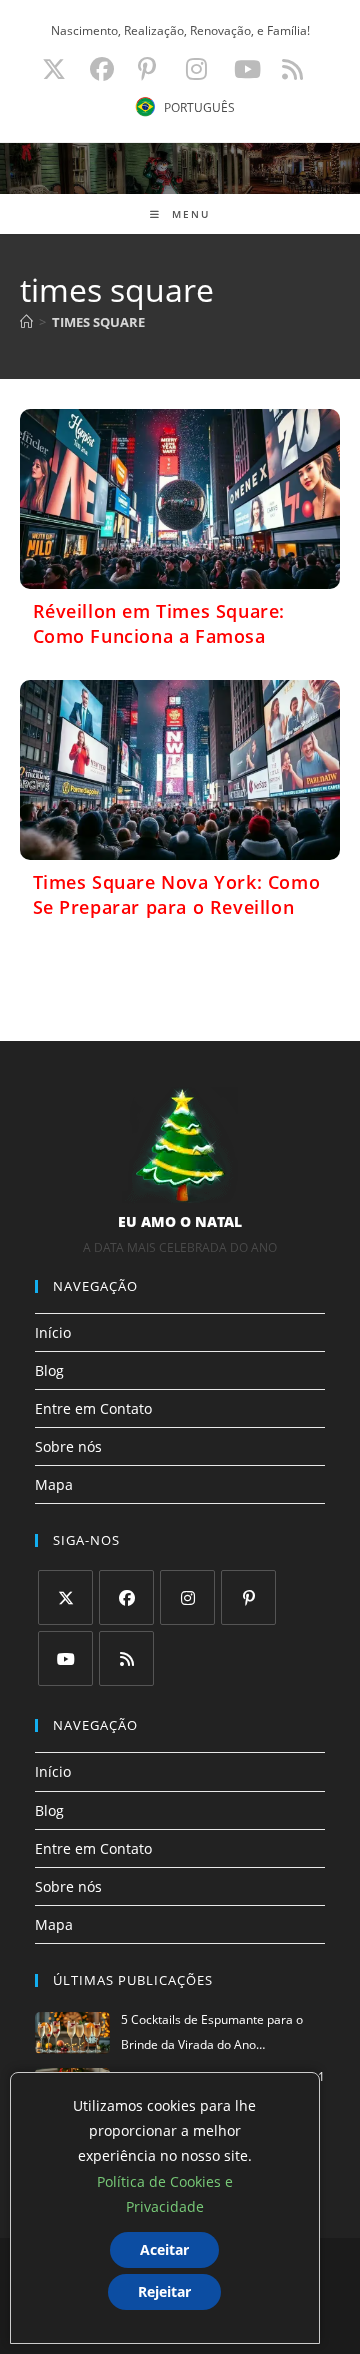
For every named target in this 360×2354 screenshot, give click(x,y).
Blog (49, 1370)
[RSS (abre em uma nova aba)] (289, 69)
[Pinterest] (248, 1597)
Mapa (54, 1484)
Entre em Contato (93, 1408)
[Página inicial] (26, 322)
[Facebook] (126, 1597)
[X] (65, 1597)
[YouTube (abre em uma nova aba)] (247, 69)
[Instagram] (187, 1597)
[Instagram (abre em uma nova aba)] (196, 69)
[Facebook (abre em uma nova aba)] (102, 69)
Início (53, 1332)
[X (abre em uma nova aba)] (54, 69)
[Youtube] (65, 1658)
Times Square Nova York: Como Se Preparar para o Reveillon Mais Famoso (177, 907)
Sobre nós (68, 1446)
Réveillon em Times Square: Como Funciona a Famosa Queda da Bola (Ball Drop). (159, 636)
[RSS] (126, 1658)
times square (98, 322)
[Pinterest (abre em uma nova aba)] (147, 69)
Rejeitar (164, 2291)
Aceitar (164, 2249)
